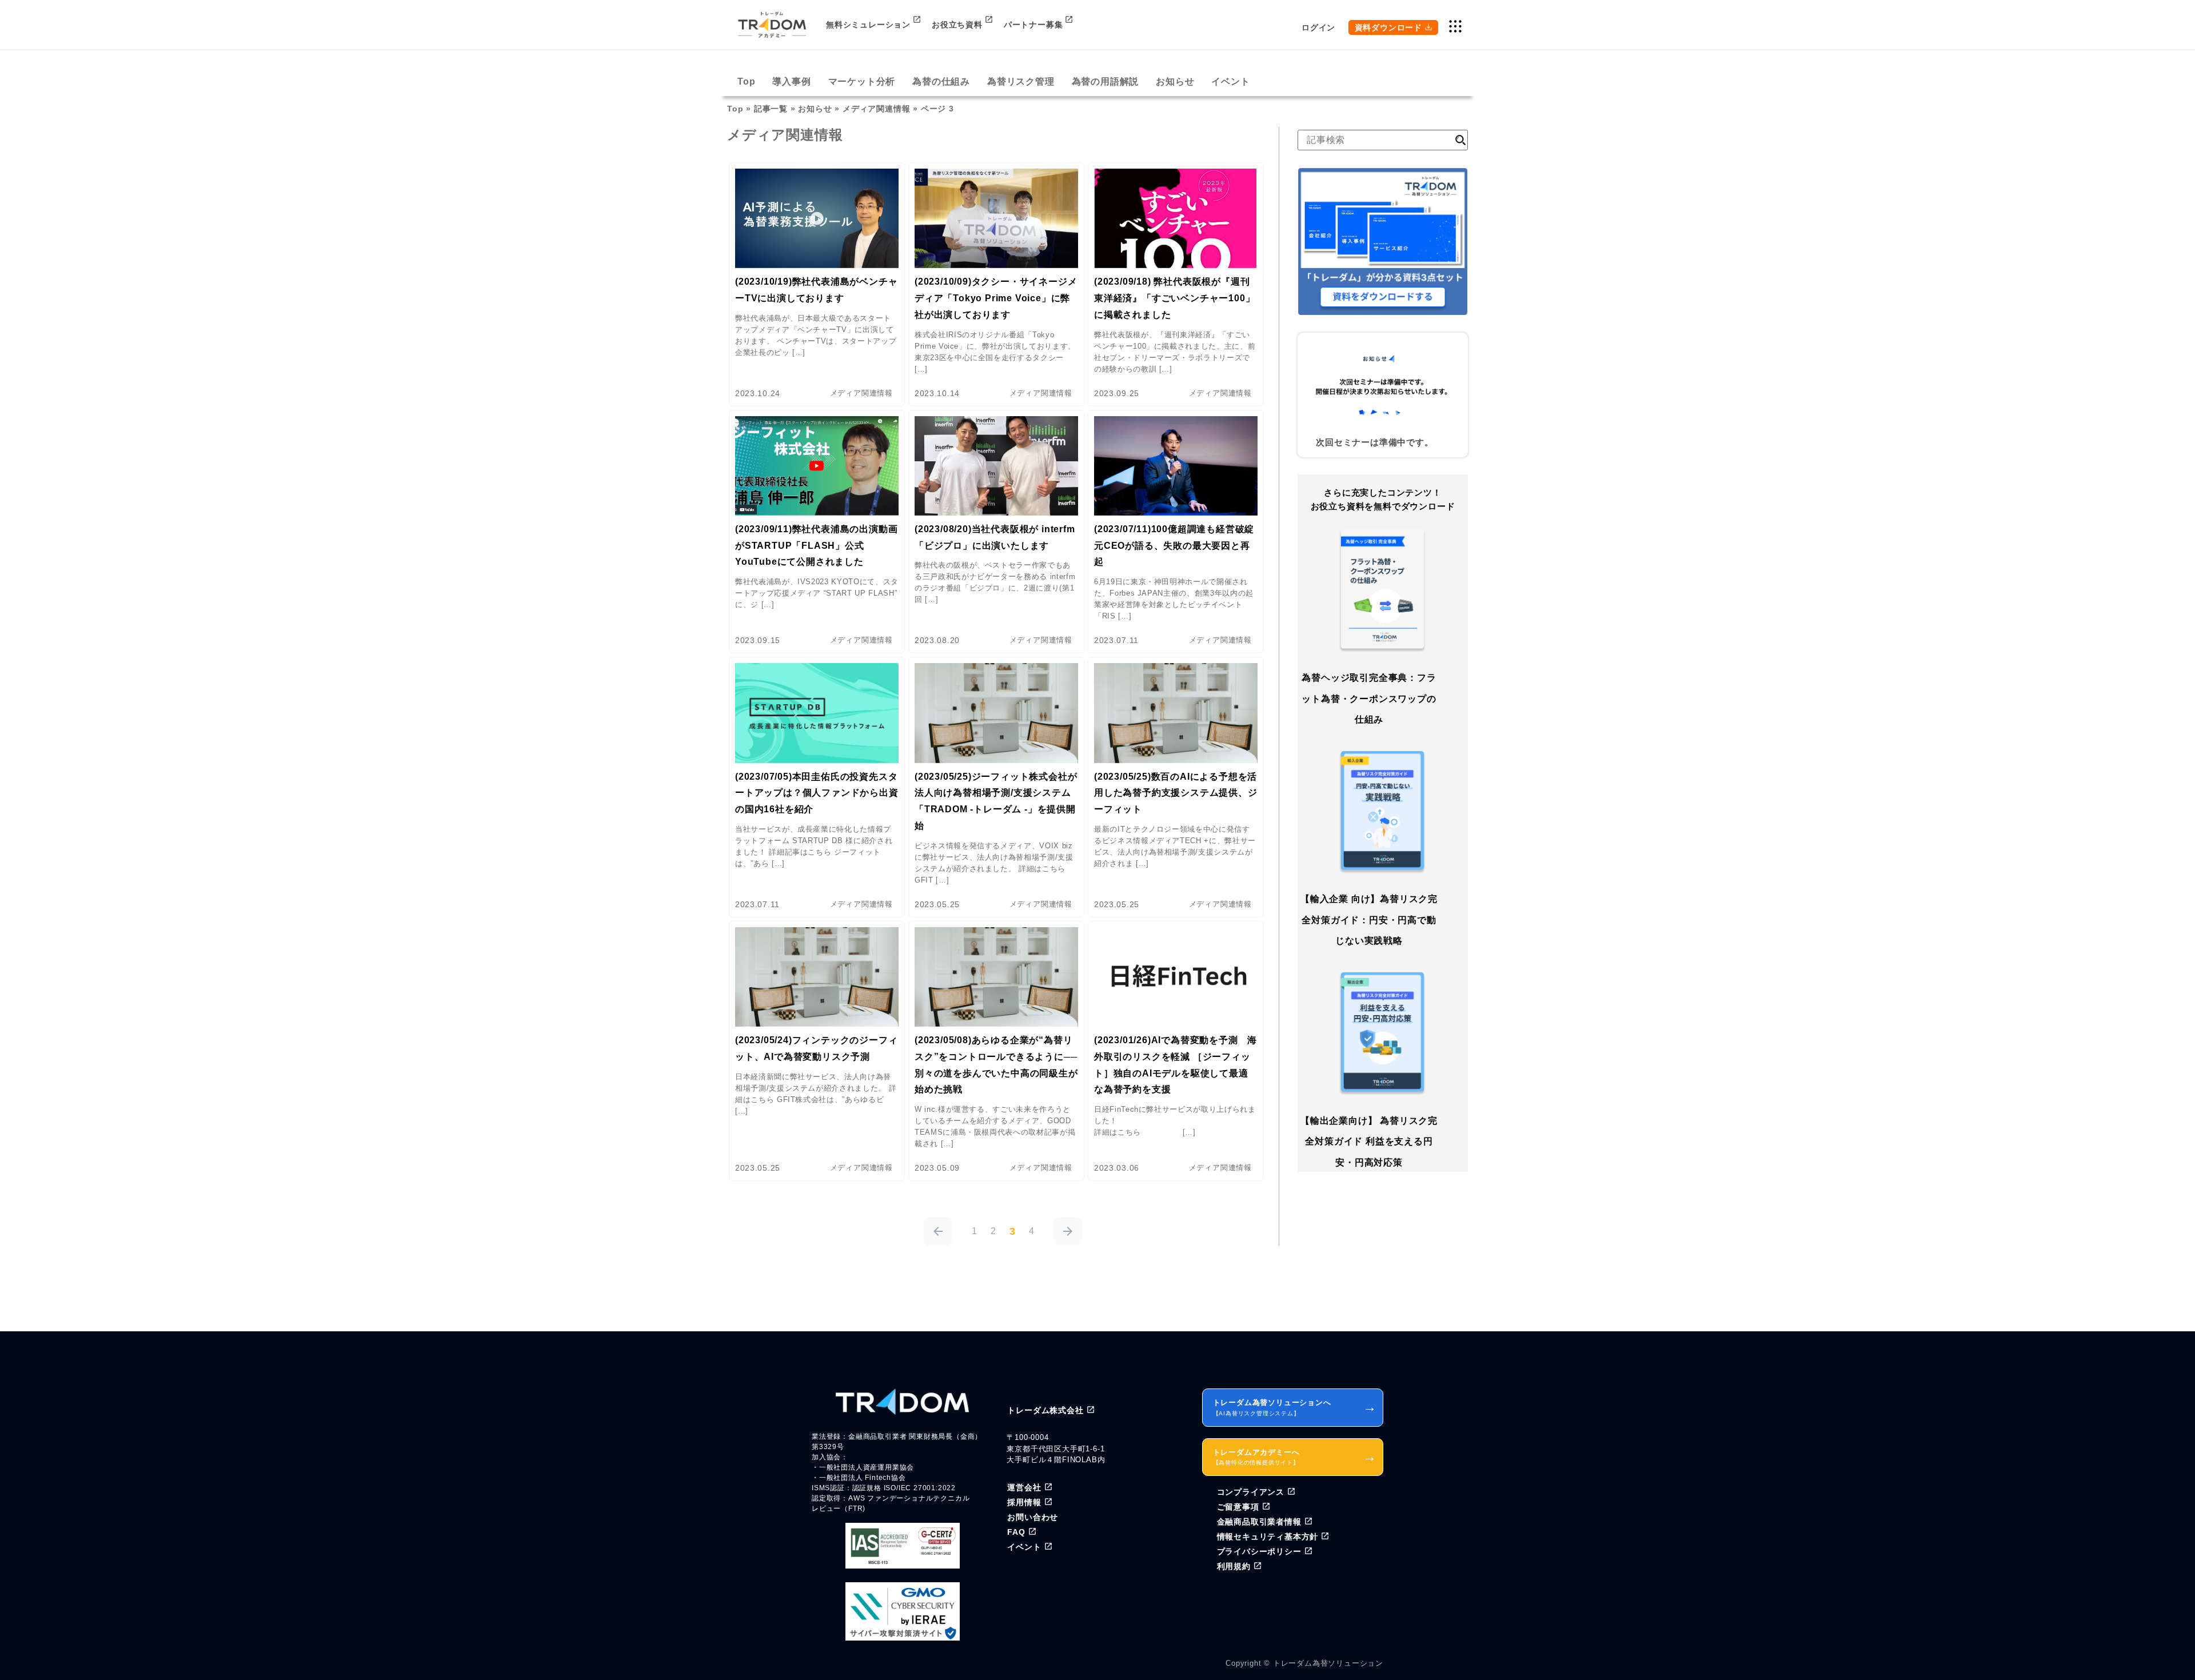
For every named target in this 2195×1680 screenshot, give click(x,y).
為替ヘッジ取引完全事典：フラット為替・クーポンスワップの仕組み (1369, 699)
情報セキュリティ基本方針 (1268, 1537)
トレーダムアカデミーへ (1295, 1457)
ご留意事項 (1238, 1507)
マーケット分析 (862, 81)
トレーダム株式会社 (1045, 1410)
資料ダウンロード (1388, 27)
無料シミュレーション (868, 25)
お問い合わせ (1033, 1517)
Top (746, 81)
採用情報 (1024, 1502)
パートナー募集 (1033, 25)
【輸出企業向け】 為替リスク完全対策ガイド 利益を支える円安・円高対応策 (1369, 1142)
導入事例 (791, 81)
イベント (1230, 81)
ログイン (1318, 27)
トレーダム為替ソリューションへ (1295, 1407)
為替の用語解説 (1106, 81)
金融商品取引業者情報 (1259, 1522)
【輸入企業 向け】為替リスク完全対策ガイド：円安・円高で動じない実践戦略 (1369, 920)
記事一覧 (771, 109)
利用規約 (1234, 1566)
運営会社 (1024, 1487)
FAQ (1016, 1532)
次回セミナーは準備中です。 (1374, 442)
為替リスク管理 (1021, 81)
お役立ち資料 (957, 25)
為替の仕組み (941, 81)
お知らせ (1175, 81)
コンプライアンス (1251, 1492)
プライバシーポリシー (1259, 1551)
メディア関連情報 (876, 109)
